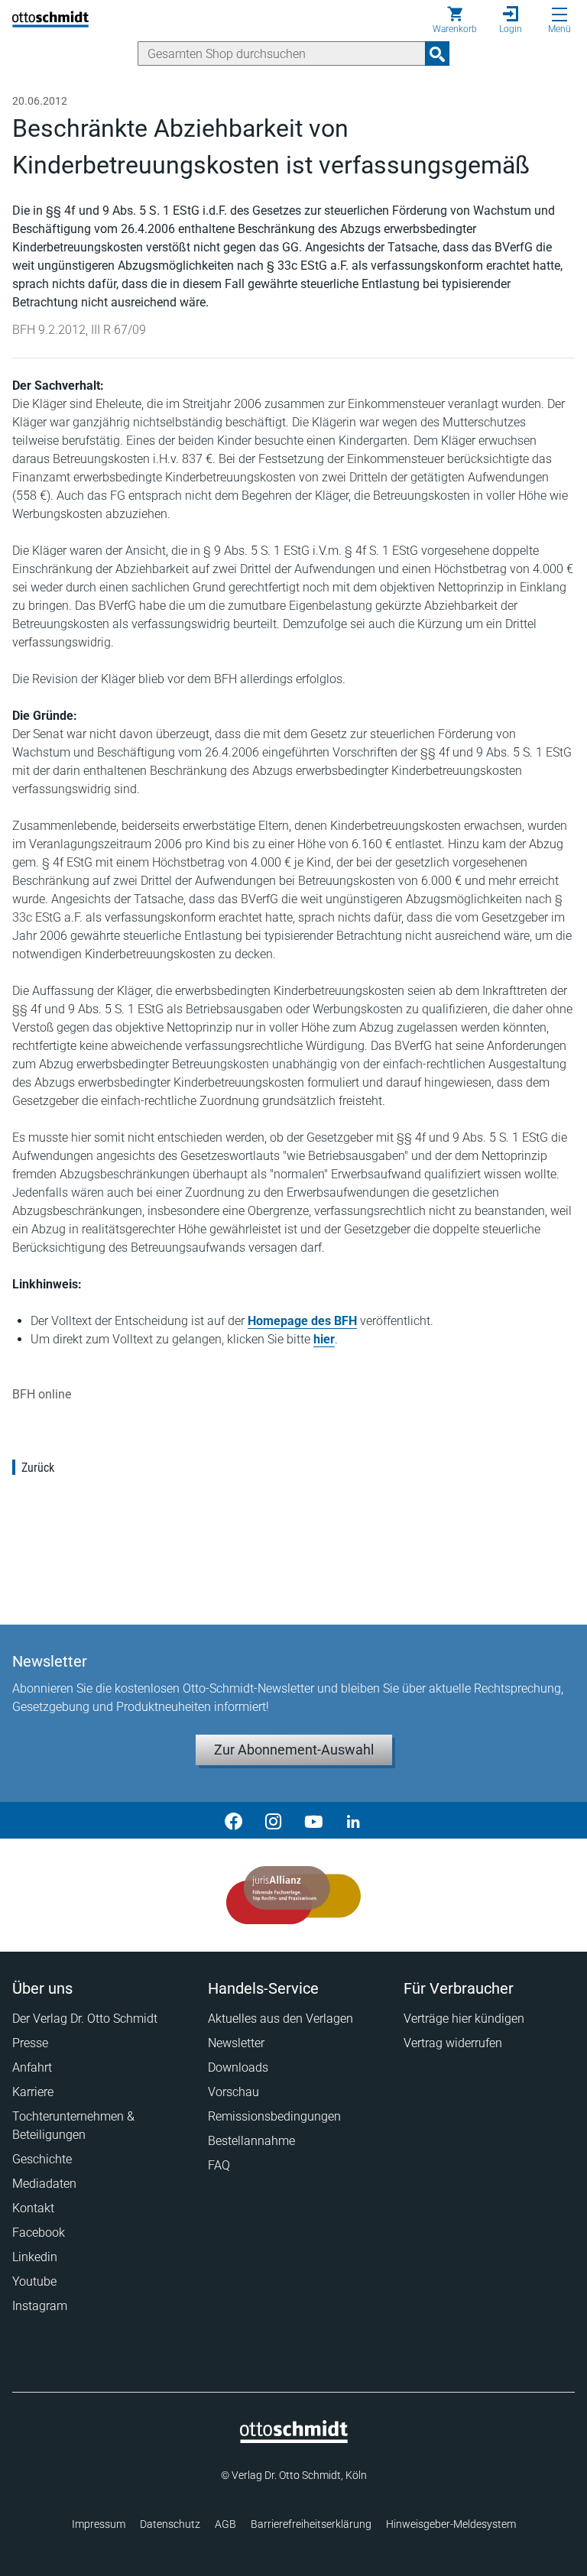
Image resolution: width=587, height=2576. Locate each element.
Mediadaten (44, 2184)
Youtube (34, 2281)
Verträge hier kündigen (464, 2019)
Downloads (238, 2067)
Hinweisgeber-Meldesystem (451, 2524)
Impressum (99, 2524)
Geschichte (42, 2159)
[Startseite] (294, 2439)
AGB (225, 2524)
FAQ (219, 2165)
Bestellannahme (251, 2141)
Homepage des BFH (302, 1321)
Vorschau (234, 2092)
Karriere (33, 2092)
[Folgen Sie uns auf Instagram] (274, 1820)
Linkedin (35, 2257)
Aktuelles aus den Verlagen (281, 2019)
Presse (30, 2043)
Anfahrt (32, 2067)
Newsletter (236, 2043)
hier (324, 1339)
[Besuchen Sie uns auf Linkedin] (353, 1820)
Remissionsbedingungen (274, 2116)
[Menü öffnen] (559, 15)
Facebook (39, 2233)
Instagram (40, 2306)
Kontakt (33, 2208)
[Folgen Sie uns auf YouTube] (313, 1820)
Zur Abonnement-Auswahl (294, 1750)
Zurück (38, 1468)
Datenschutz (170, 2524)
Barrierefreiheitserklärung (311, 2524)
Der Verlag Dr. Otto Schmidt (85, 2019)
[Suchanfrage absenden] (437, 53)
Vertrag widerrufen (453, 2043)
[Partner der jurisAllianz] (294, 1895)
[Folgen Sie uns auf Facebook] (234, 1820)
